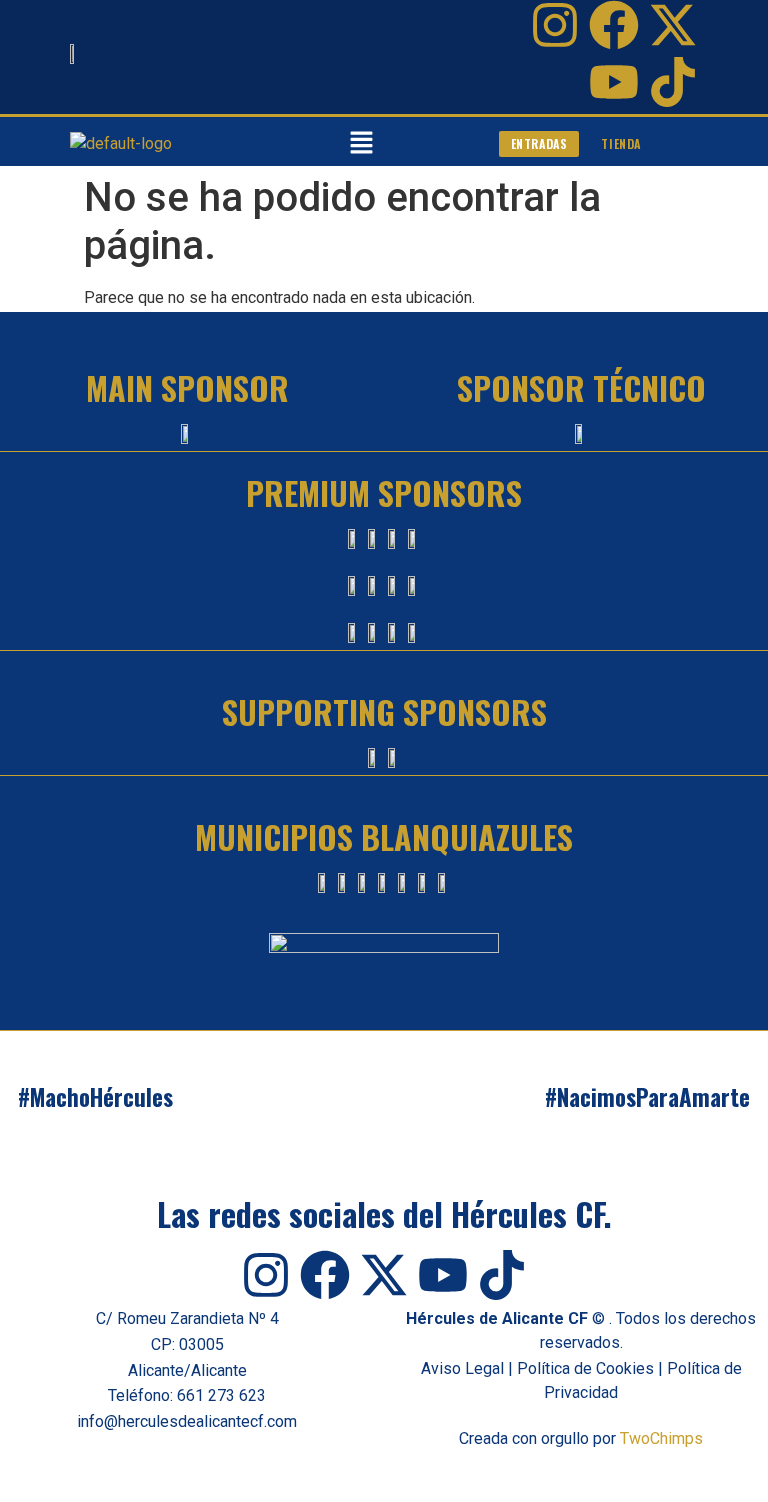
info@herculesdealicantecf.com (187, 1421)
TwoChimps (661, 1438)
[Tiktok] (673, 82)
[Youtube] (614, 82)
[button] (361, 144)
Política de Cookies (585, 1368)
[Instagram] (555, 25)
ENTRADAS (539, 143)
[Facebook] (614, 25)
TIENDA (621, 143)
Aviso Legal (462, 1368)
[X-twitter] (673, 25)
